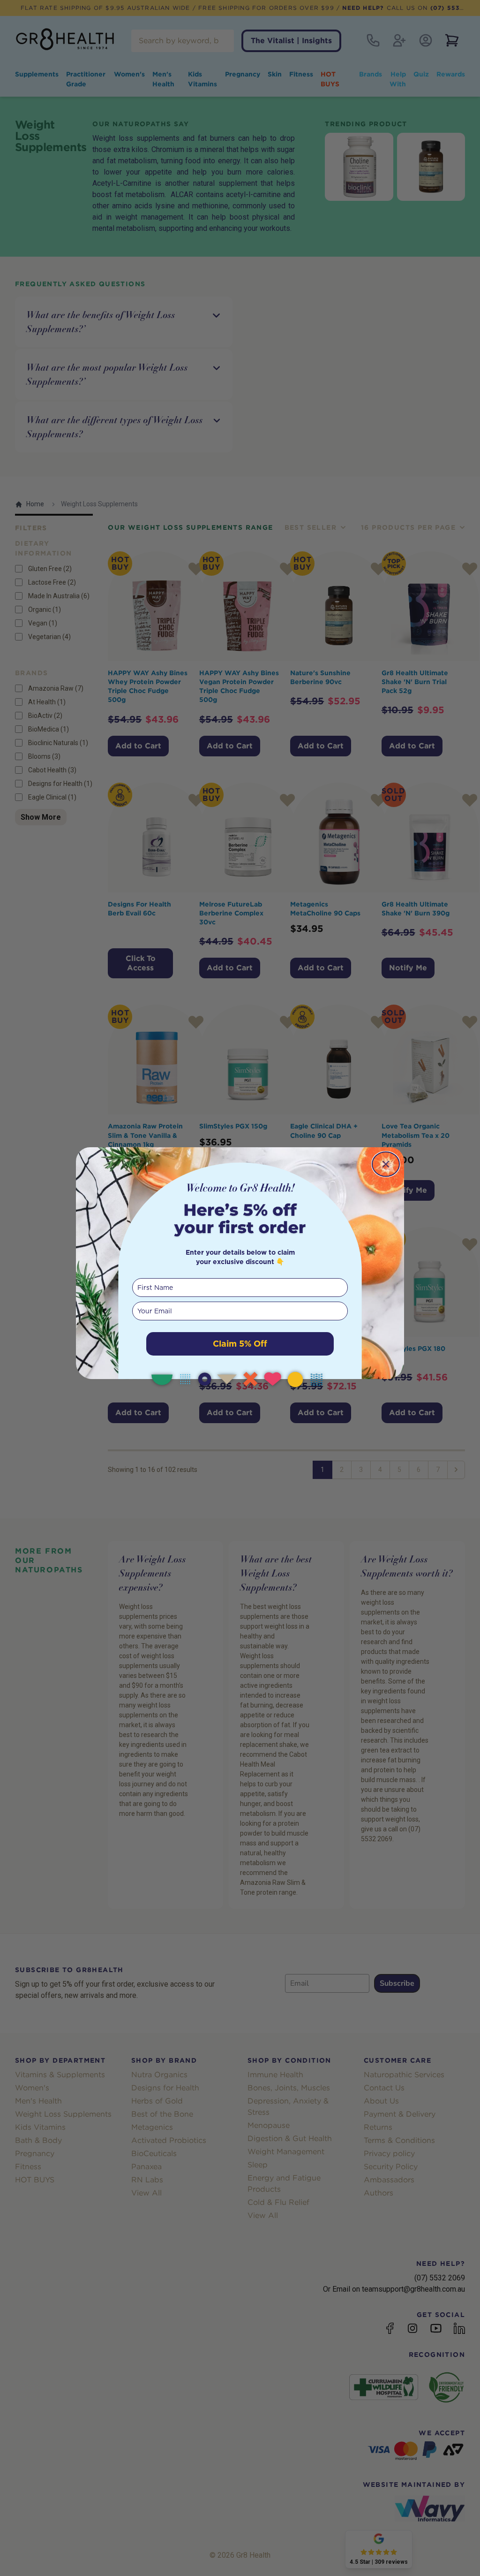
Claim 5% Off (240, 1344)
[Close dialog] (386, 1164)
